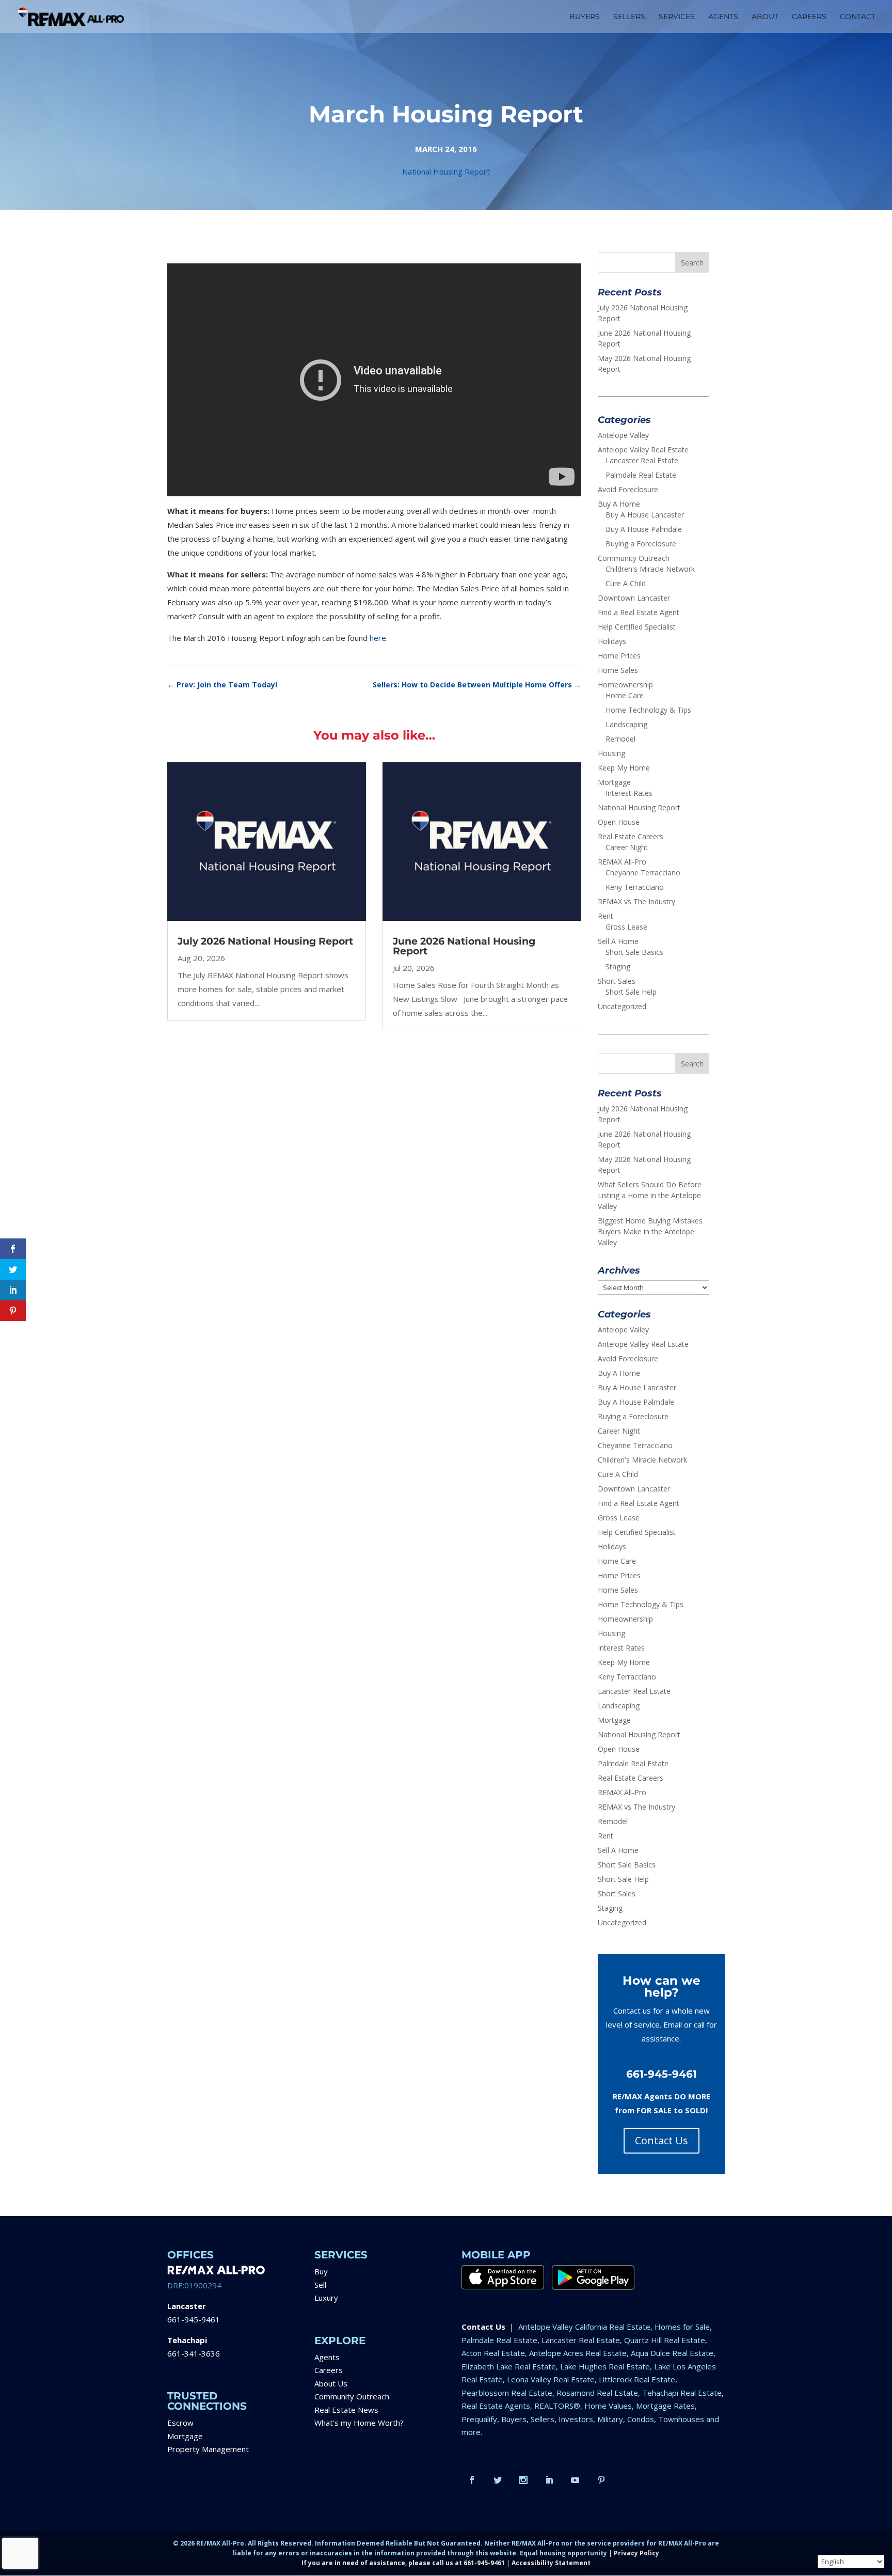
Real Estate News (346, 2410)
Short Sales (617, 981)
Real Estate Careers (631, 836)
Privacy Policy (636, 2553)
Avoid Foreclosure (628, 489)
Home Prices (619, 656)
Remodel (620, 739)
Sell (320, 2285)
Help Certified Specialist (637, 627)
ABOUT (765, 17)
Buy (321, 2271)
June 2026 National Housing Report (464, 946)
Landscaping (626, 724)
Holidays (612, 641)
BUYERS (585, 17)
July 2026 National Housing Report (265, 941)
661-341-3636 (194, 2353)
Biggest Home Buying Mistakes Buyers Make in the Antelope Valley (650, 1231)
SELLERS (629, 17)
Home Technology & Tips (648, 710)
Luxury (326, 2298)
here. (379, 638)
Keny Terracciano (635, 887)
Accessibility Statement (551, 2563)
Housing (611, 753)
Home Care (625, 695)
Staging (618, 967)
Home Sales (618, 670)
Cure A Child (626, 583)
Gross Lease (626, 927)
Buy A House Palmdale (644, 529)
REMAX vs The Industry (636, 901)
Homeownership (625, 685)
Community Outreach (634, 558)
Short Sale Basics (634, 952)
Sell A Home (618, 941)
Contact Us (662, 2140)
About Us (331, 2383)
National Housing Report (446, 171)
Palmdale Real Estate (641, 475)
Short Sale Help (631, 992)
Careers (329, 2370)
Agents (327, 2357)
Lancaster (187, 2306)
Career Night (627, 847)
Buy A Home (619, 504)
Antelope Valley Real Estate (643, 450)
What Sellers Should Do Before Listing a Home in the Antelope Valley (650, 1195)
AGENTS (723, 17)
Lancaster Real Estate (642, 460)
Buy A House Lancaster (645, 515)
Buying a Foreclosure (641, 544)
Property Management (208, 2449)
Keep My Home (624, 768)
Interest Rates (629, 793)
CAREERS (809, 17)
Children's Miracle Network (650, 569)
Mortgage (614, 782)
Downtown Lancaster (634, 598)
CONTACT (858, 17)
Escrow (180, 2423)
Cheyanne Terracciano (643, 873)
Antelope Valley (623, 435)
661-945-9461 (194, 2319)
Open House (619, 822)
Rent (606, 916)
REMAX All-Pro (622, 862)
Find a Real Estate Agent (639, 612)
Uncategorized (622, 1006)
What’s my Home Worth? (359, 2423)
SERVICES (677, 17)
